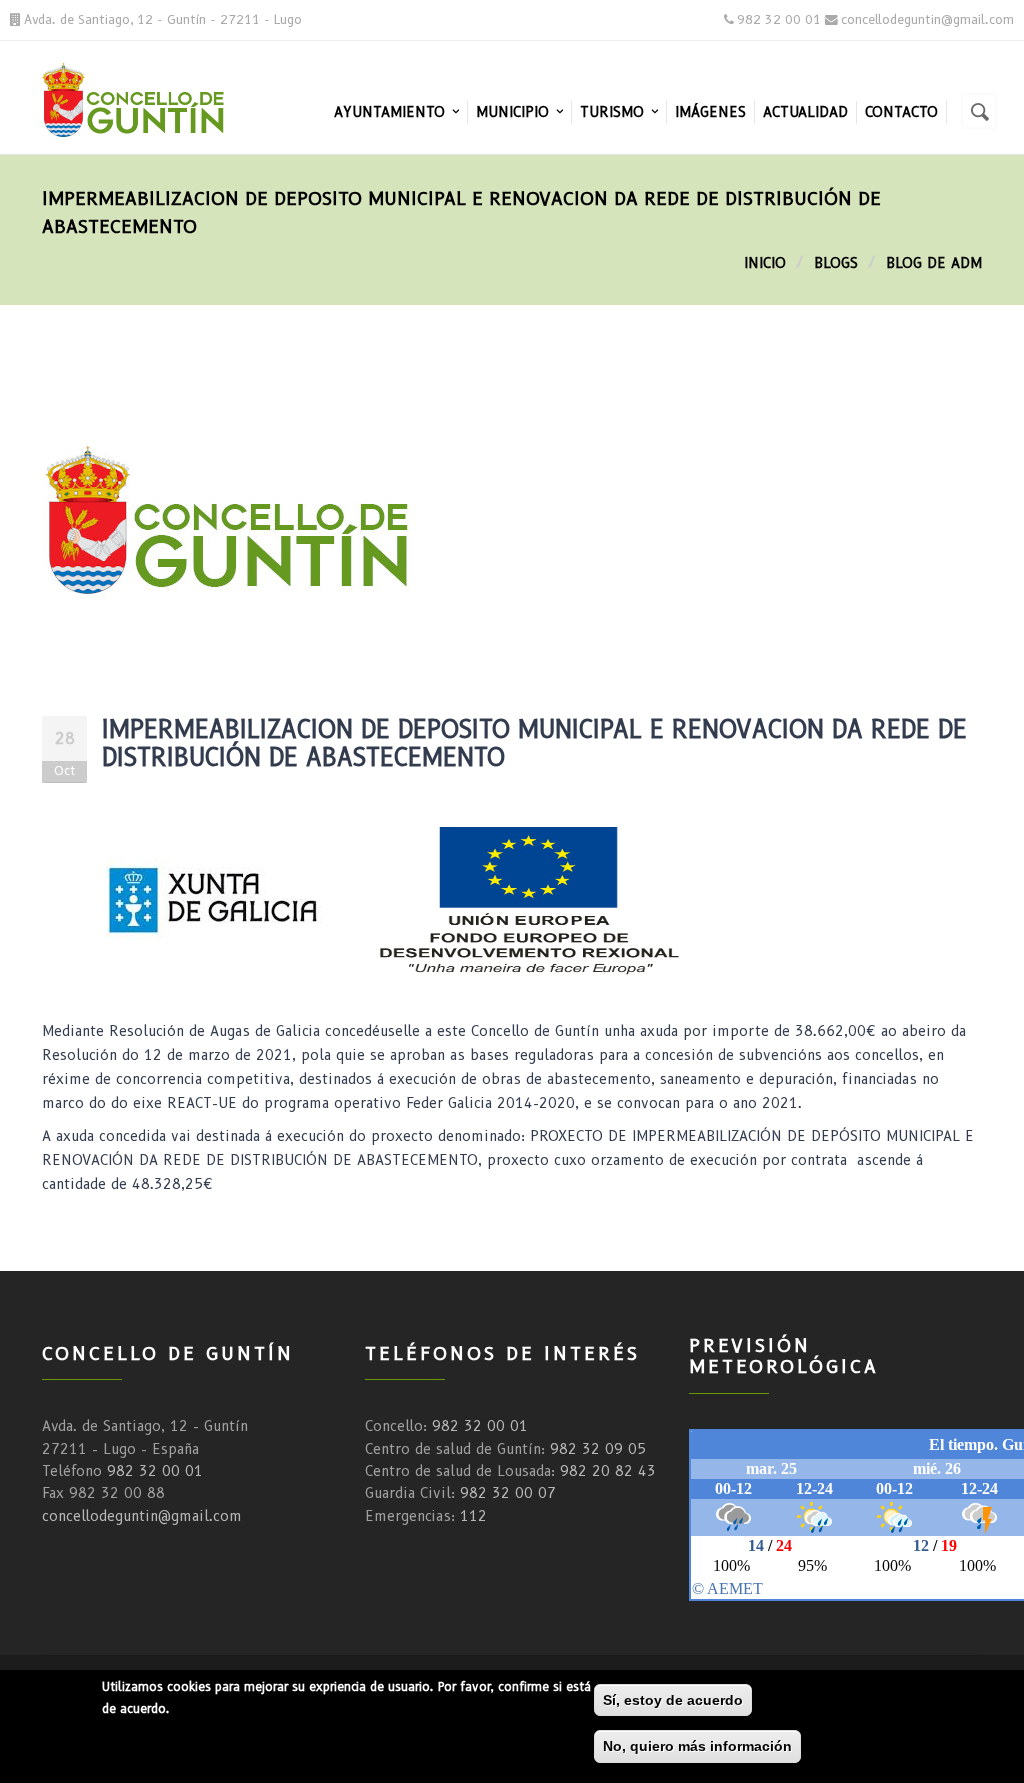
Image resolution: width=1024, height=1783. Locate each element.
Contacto (901, 112)
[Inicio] (148, 97)
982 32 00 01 (155, 1471)
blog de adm (934, 263)
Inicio (765, 263)
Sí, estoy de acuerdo (673, 1700)
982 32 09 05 (598, 1449)
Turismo (614, 112)
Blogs (836, 263)
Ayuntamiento (392, 112)
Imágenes (710, 112)
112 (473, 1516)
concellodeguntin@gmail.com (142, 1516)
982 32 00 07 (508, 1493)
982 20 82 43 (608, 1471)
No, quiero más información (697, 1746)
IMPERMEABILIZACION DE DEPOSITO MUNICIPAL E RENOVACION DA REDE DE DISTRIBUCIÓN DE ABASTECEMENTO (534, 744)
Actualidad (805, 112)
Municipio (515, 112)
